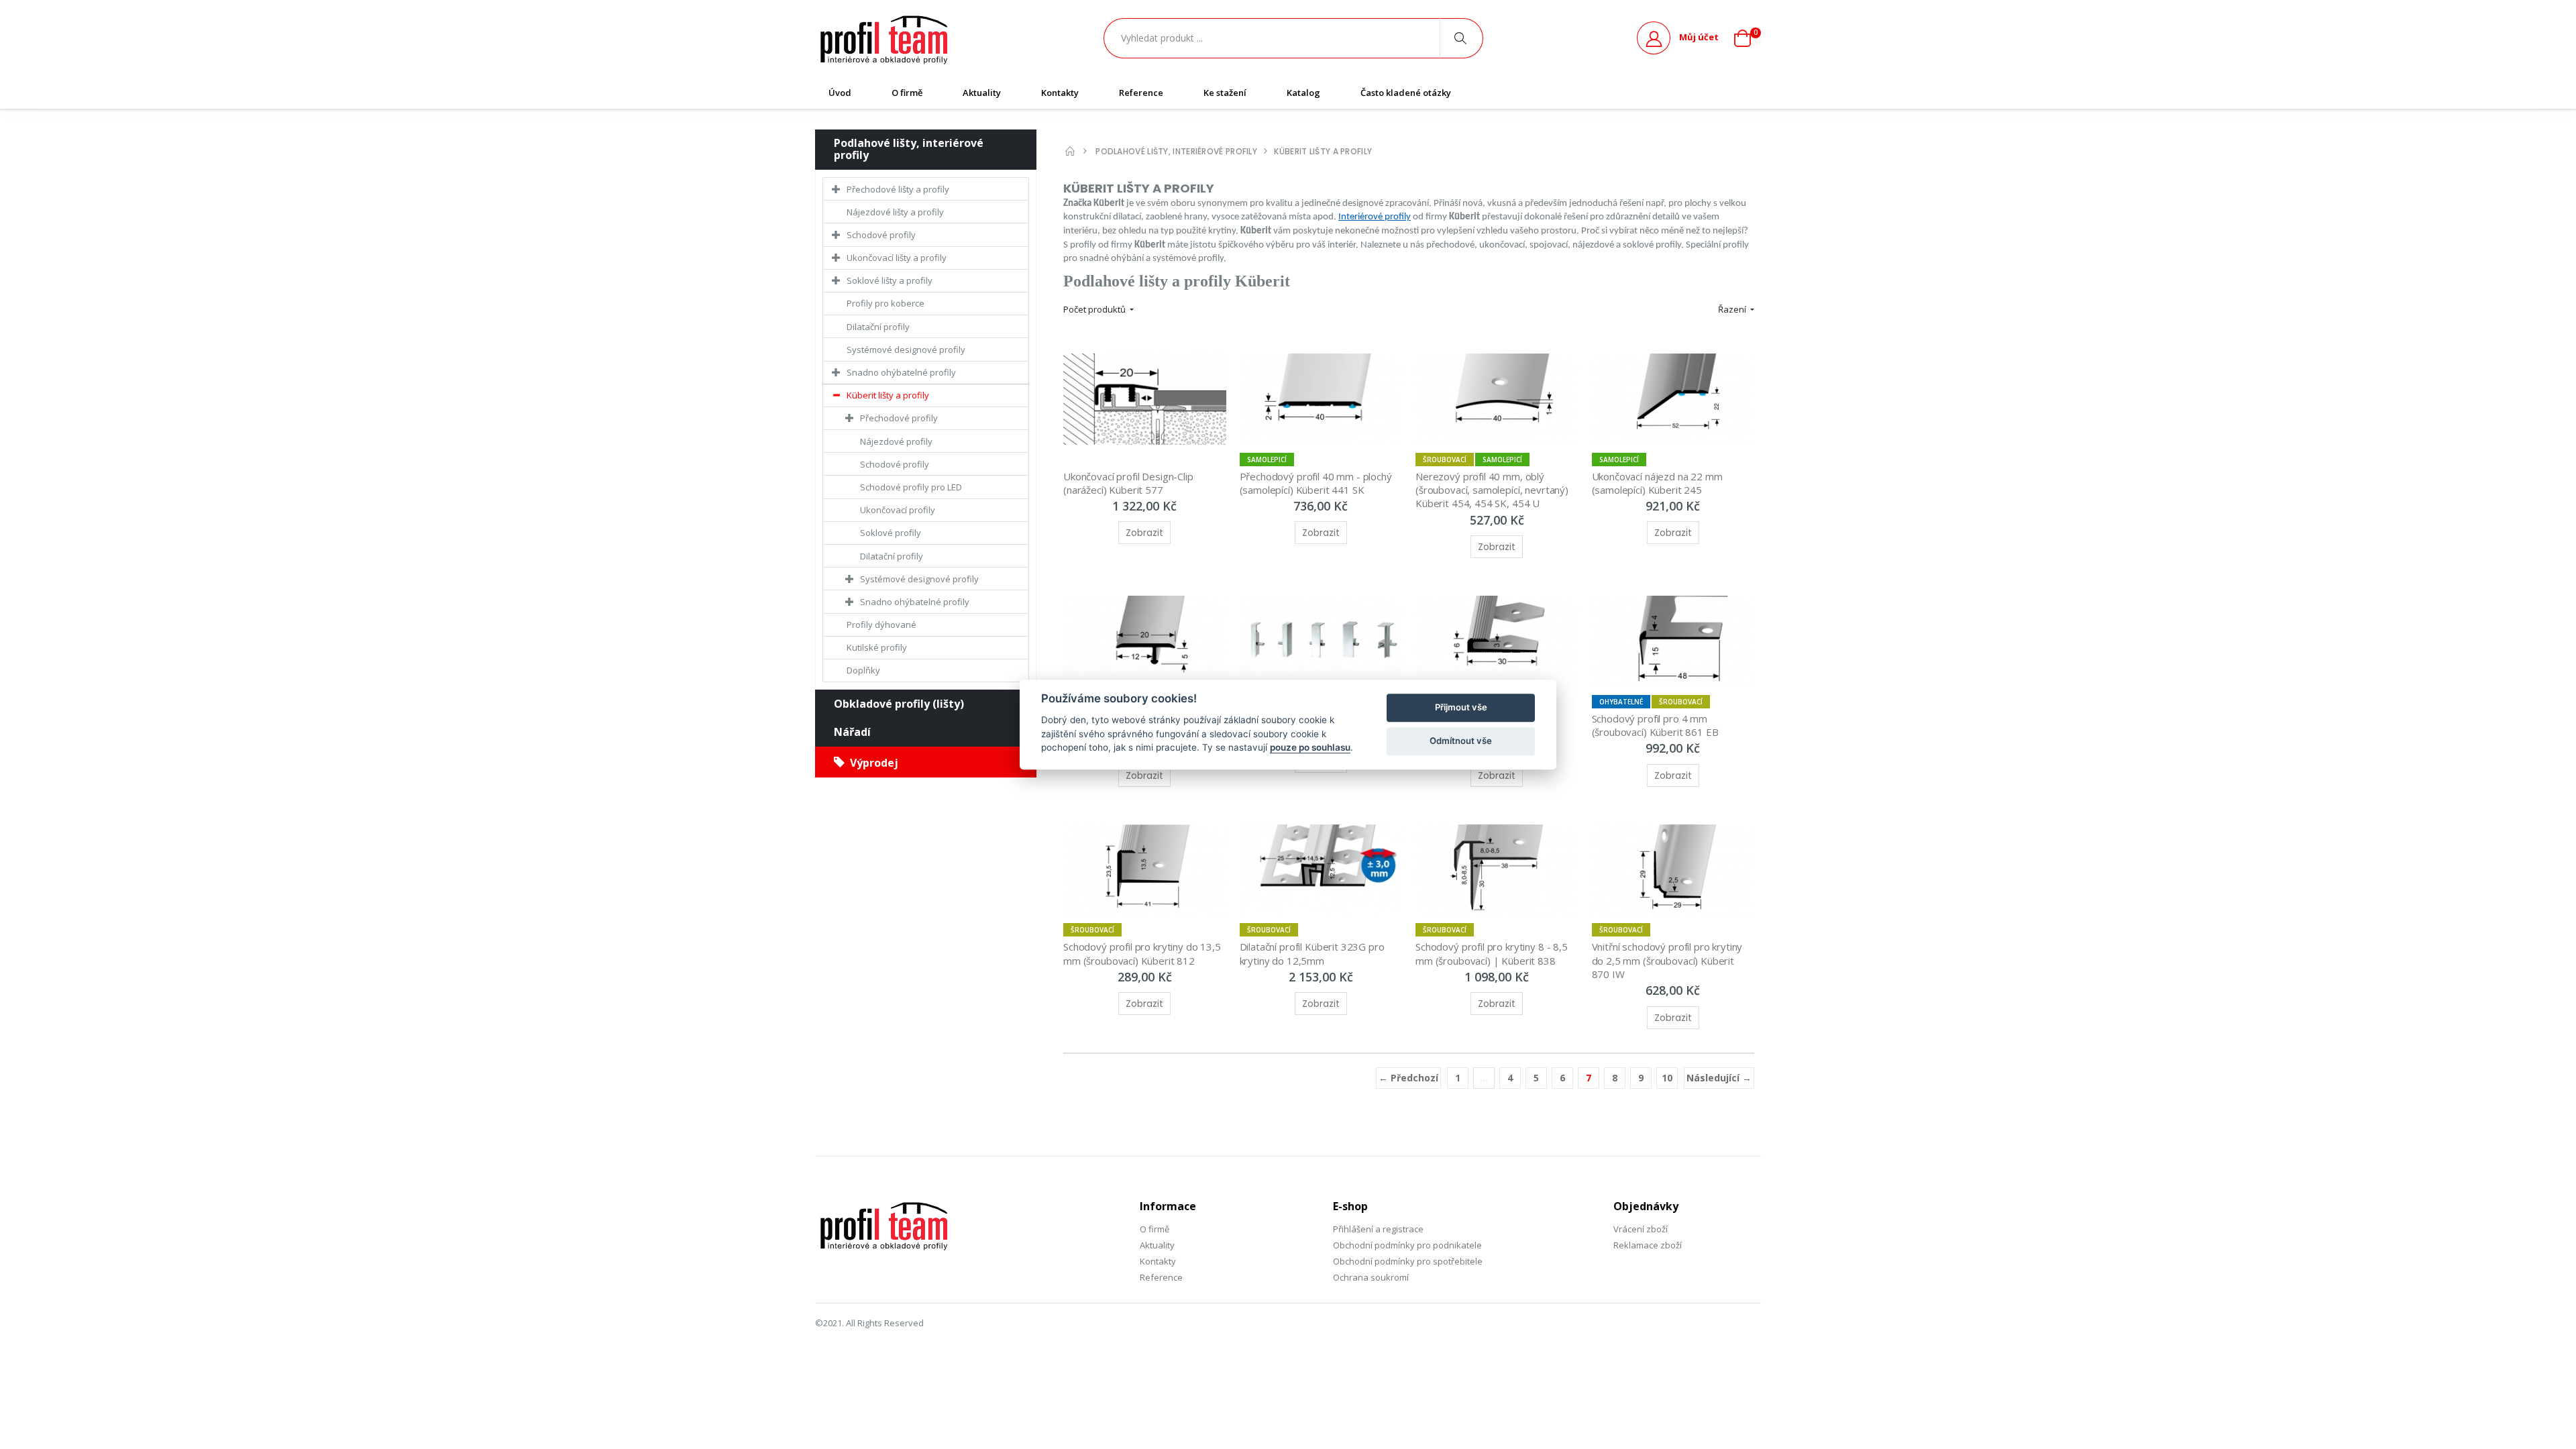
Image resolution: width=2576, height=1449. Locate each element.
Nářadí (852, 732)
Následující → (1719, 1078)
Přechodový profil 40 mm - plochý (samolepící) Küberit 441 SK (1317, 483)
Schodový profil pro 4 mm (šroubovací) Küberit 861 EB (1655, 725)
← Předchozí (1408, 1078)
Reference (1141, 93)
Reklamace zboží (1648, 1245)
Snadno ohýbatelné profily (901, 372)
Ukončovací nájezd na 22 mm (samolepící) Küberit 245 (1659, 483)
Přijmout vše (1461, 707)
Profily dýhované (881, 625)
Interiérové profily (1375, 217)
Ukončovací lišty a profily (897, 258)
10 (1667, 1078)
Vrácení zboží (1641, 1229)
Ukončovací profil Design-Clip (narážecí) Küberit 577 (1130, 483)
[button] (1748, 38)
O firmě (907, 93)
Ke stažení (1225, 93)
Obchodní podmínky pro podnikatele (1407, 1245)
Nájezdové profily (896, 441)
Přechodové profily (899, 418)
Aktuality (982, 93)
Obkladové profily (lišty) (899, 704)
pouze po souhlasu (1310, 747)
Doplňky (863, 670)
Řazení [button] (1733, 309)
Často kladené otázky (1406, 93)
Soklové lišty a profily (890, 280)
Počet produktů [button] (1095, 309)
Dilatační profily (878, 327)
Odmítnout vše (1461, 741)
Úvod (840, 93)
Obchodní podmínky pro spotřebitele (1408, 1261)
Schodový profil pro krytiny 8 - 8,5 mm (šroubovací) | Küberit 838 (1493, 953)
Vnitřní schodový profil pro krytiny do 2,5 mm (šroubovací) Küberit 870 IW (1669, 960)
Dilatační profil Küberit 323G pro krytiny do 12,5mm (1313, 953)
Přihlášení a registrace (1378, 1229)
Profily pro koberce (885, 303)
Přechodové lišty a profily (898, 189)
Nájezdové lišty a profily (895, 212)
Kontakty (1060, 93)
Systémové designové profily (906, 350)
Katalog (1303, 93)
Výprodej (871, 763)
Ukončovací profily (898, 510)
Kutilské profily (877, 647)
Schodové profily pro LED (911, 487)
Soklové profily (891, 533)
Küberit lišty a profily (888, 395)
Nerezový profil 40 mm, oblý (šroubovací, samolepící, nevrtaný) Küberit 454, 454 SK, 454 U (1493, 490)
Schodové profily (881, 235)
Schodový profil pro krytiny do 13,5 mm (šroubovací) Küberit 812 (1143, 953)
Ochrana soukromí (1371, 1277)
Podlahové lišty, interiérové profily (909, 149)
